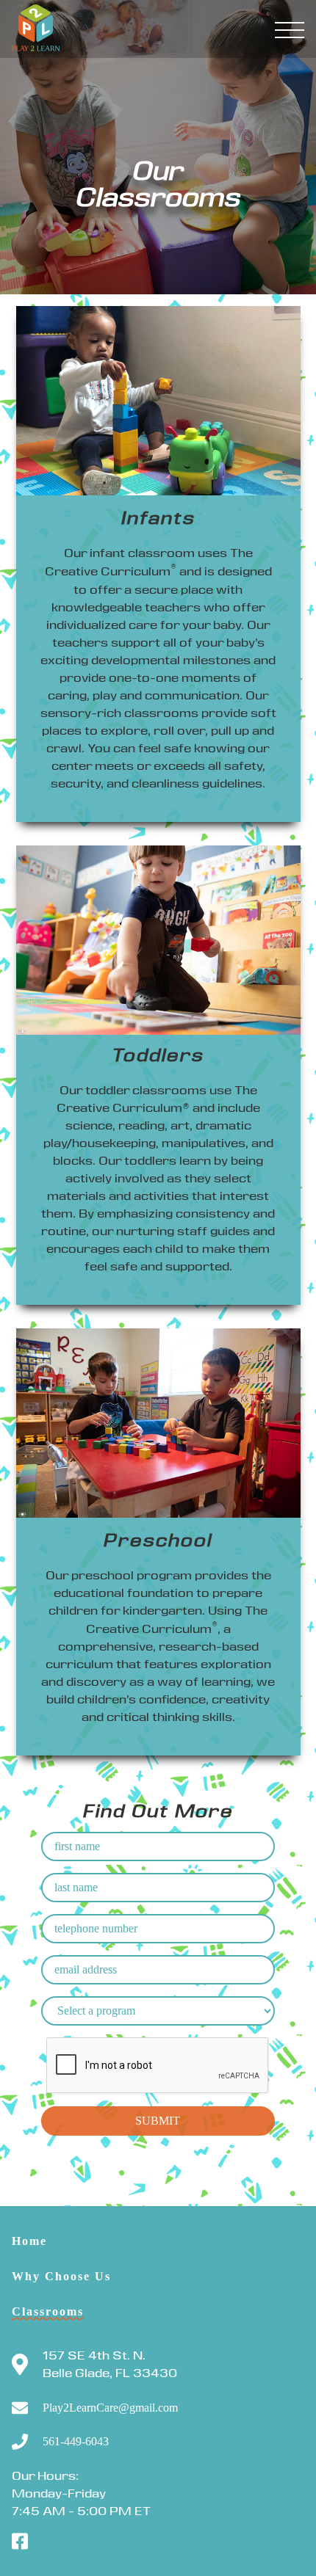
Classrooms (48, 2311)
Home (29, 2241)
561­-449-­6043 (76, 2442)
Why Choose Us (61, 2276)
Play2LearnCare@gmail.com (110, 2408)
